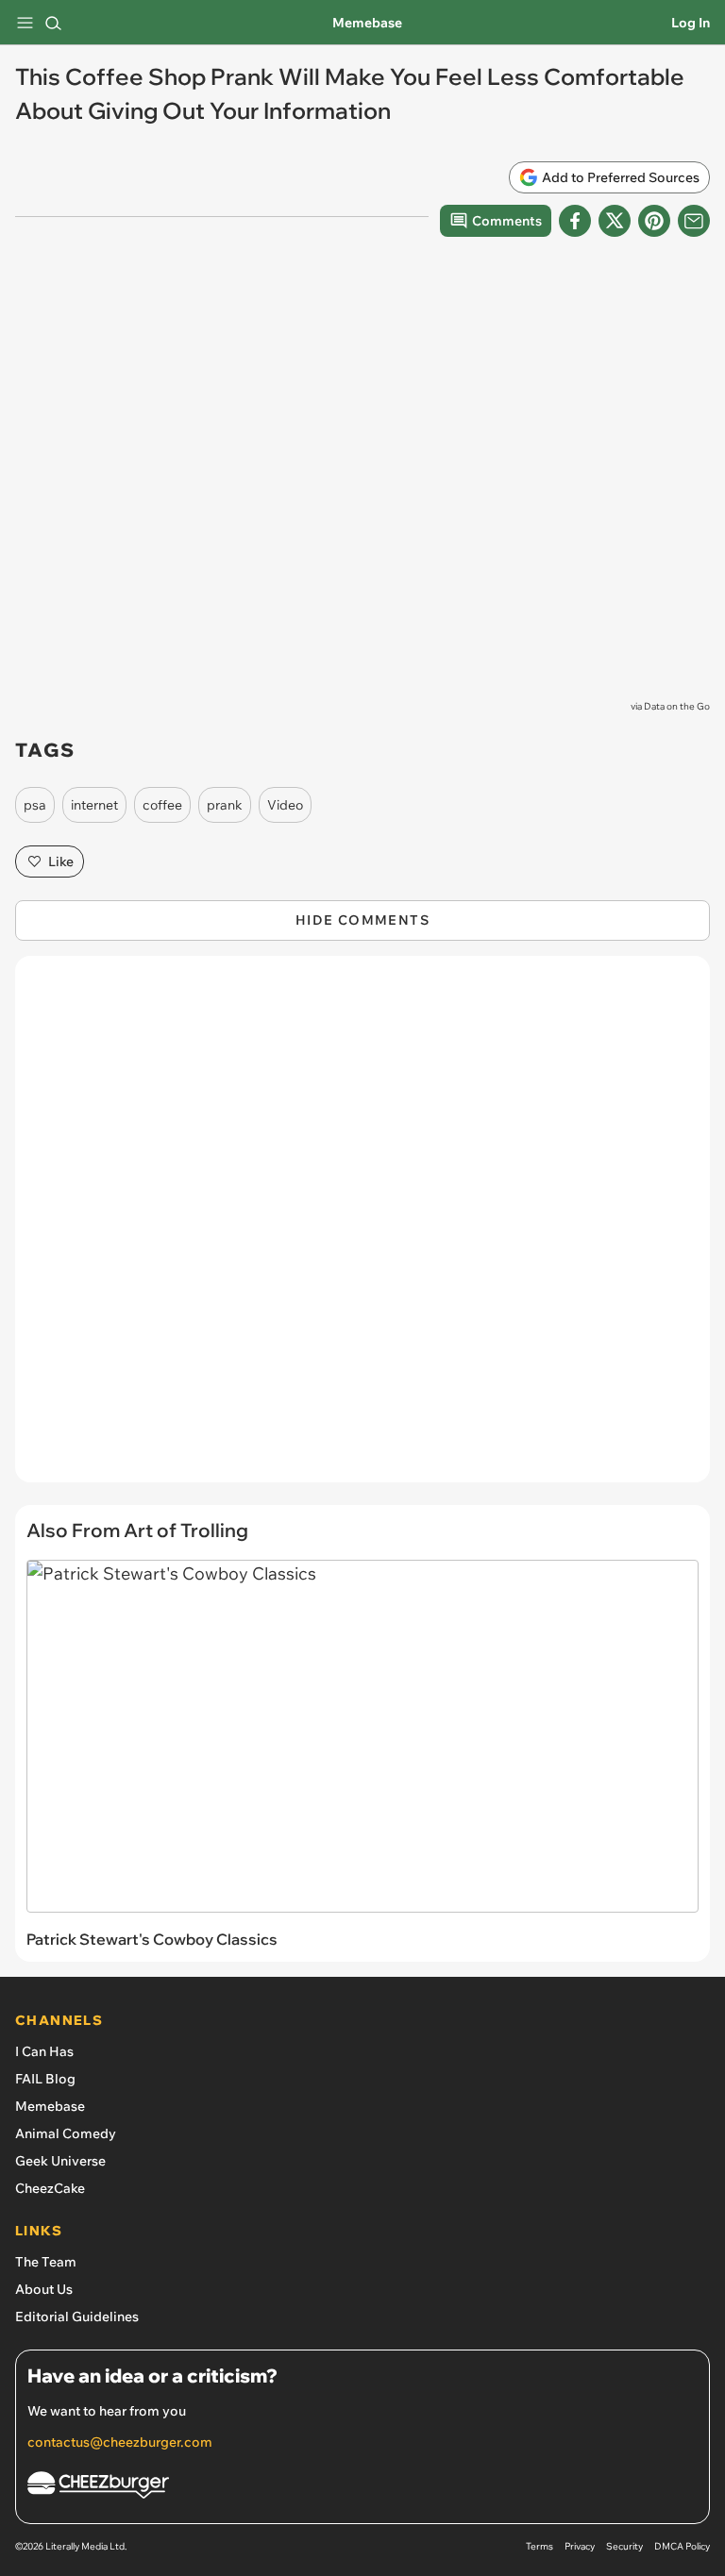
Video (285, 805)
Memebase (367, 23)
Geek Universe (60, 2161)
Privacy (580, 2546)
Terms (540, 2546)
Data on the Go (677, 706)
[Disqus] (362, 1229)
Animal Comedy (66, 2133)
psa (35, 805)
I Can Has (44, 2051)
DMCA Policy (682, 2546)
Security (624, 2546)
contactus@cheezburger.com (120, 2442)
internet (94, 805)
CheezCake (50, 2188)
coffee (162, 805)
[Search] (53, 23)
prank (225, 805)
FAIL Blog (45, 2079)
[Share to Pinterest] (654, 221)
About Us (44, 2289)
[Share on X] (615, 221)
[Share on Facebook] (575, 221)
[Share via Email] (694, 221)
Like (61, 861)
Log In (691, 23)
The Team (46, 2262)
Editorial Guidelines (77, 2317)
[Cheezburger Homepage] (362, 2488)
